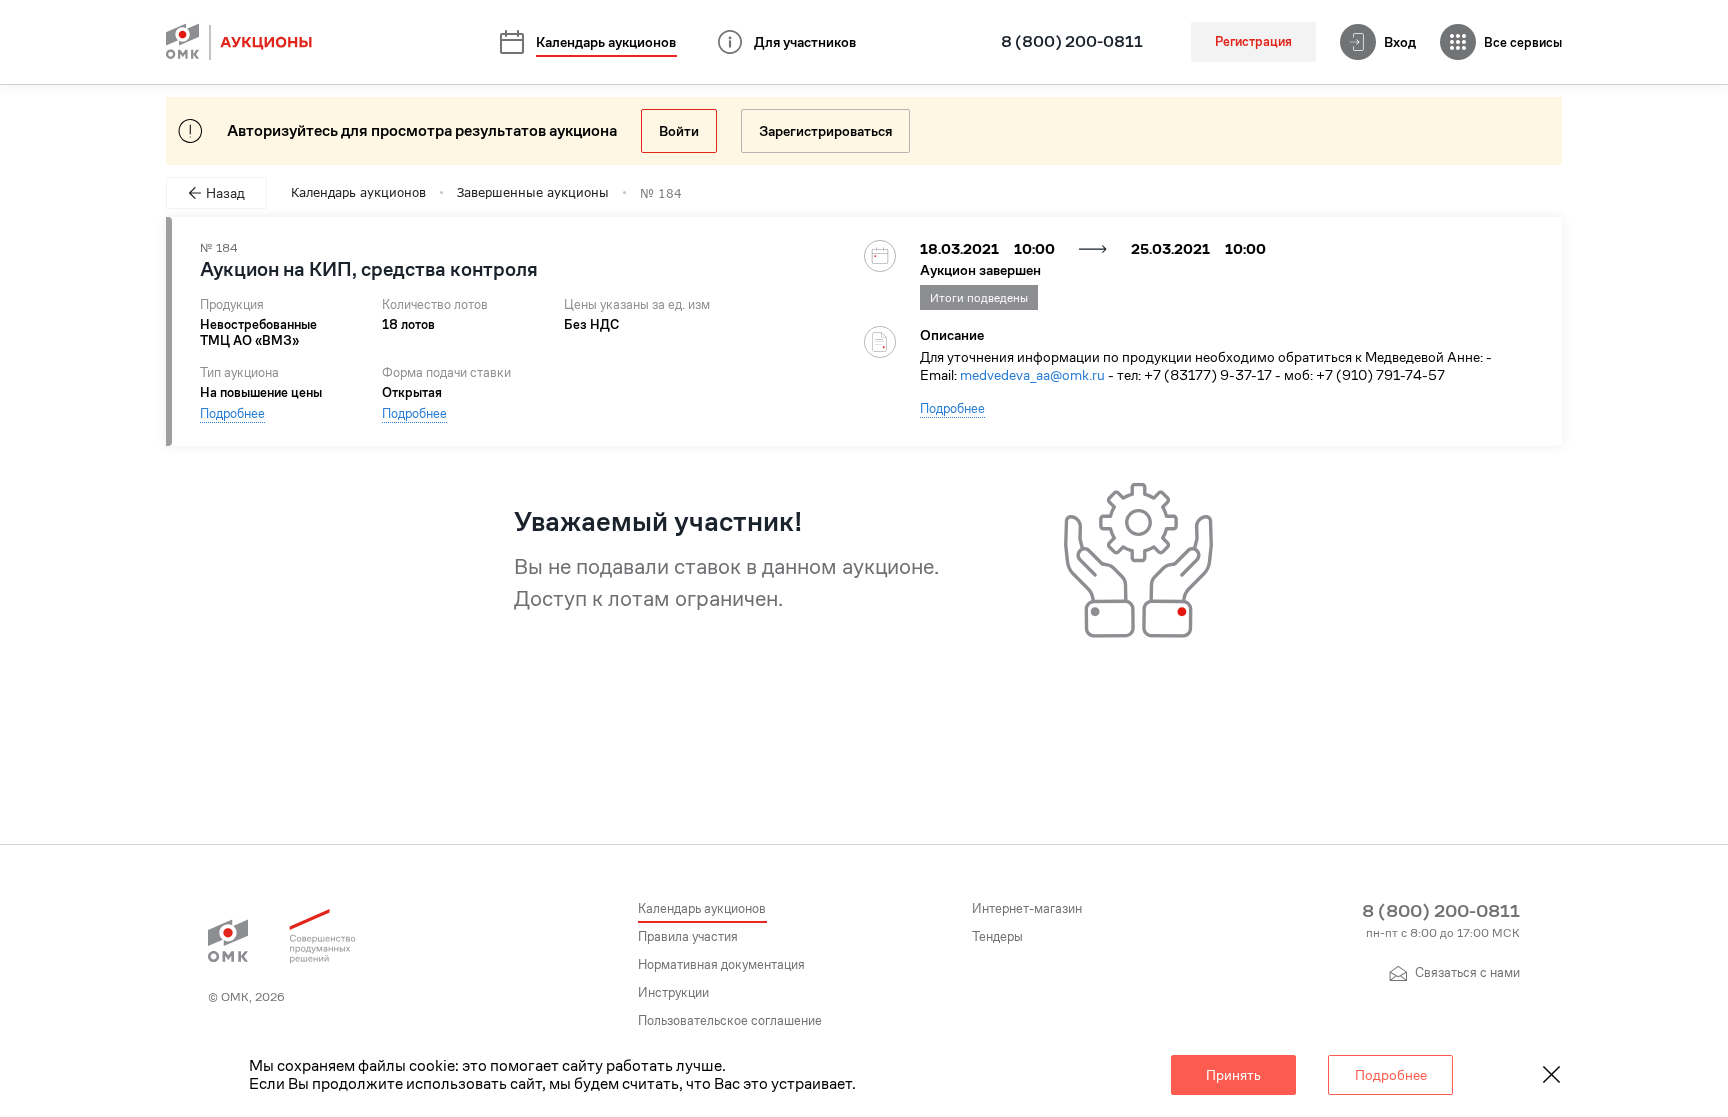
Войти (679, 131)
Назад (225, 193)
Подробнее (232, 413)
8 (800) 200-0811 (1072, 42)
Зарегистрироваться (825, 131)
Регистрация (1253, 41)
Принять (1233, 1075)
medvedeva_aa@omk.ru (1032, 375)
